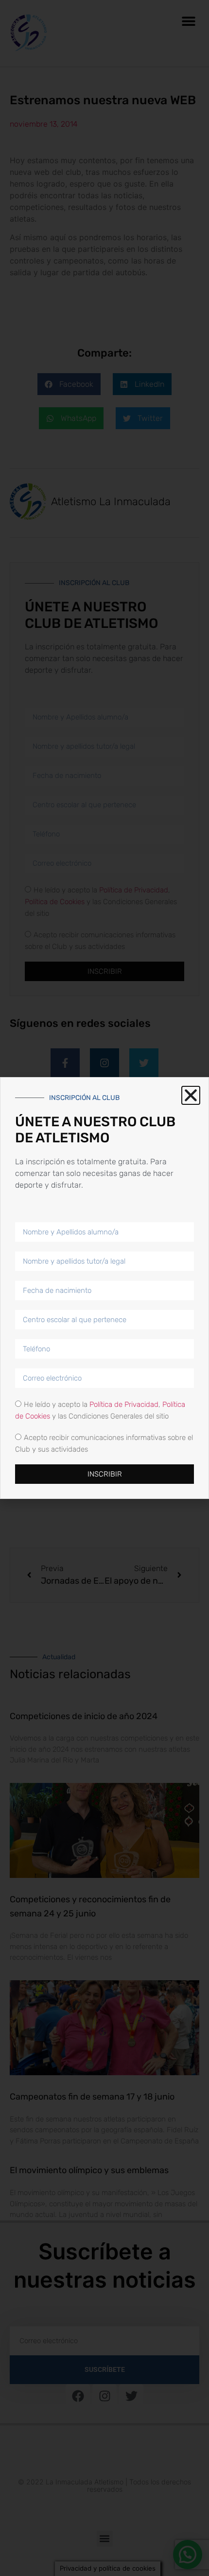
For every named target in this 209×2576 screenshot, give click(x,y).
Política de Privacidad (124, 1404)
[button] (191, 1095)
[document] (104, 1288)
